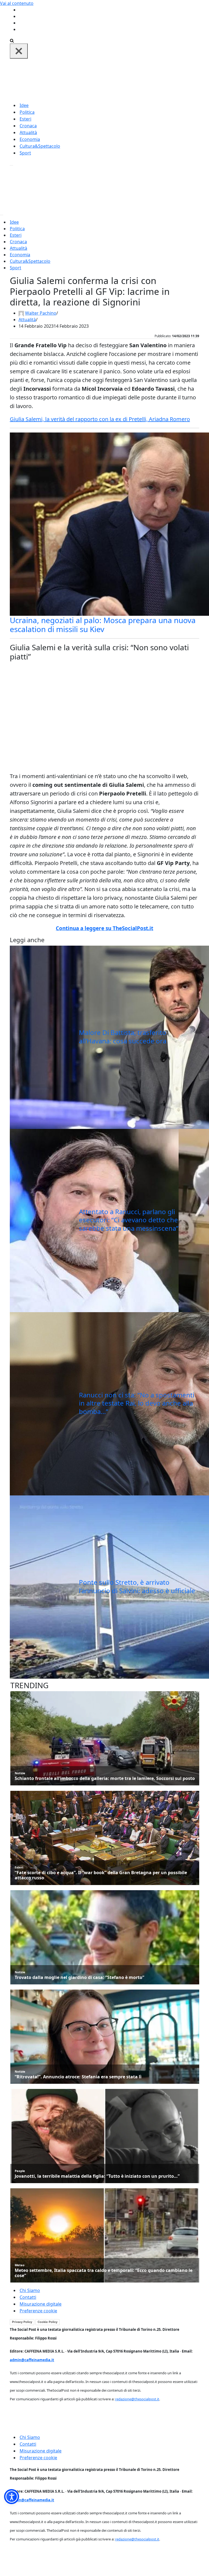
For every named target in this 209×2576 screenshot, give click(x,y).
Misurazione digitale (41, 2304)
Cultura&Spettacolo (40, 146)
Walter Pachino (41, 313)
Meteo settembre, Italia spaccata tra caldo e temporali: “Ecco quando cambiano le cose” (104, 2273)
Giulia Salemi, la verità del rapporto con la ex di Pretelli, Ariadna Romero (100, 419)
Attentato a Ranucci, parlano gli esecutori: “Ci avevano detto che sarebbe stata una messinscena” (129, 1220)
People (20, 2171)
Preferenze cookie (38, 2311)
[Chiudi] (19, 51)
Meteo (20, 2265)
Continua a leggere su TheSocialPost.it (104, 928)
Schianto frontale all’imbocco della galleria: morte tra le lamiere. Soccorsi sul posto (105, 1778)
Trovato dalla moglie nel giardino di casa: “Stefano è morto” (79, 1977)
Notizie (20, 1773)
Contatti (28, 2297)
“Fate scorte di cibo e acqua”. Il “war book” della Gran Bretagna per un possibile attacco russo (101, 1875)
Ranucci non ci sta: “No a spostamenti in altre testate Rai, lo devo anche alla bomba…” (137, 1403)
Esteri (25, 119)
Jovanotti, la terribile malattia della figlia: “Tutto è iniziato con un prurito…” (97, 2176)
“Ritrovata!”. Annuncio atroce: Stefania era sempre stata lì (78, 2077)
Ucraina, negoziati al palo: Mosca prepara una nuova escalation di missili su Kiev (103, 625)
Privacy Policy (22, 2322)
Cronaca (28, 126)
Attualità (28, 132)
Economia (30, 139)
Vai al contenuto (17, 3)
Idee (24, 105)
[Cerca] (12, 40)
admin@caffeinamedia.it (32, 2360)
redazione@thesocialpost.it (137, 2399)
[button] (12, 2497)
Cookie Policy (47, 2322)
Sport (25, 153)
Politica (27, 112)
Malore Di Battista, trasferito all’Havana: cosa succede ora (123, 1037)
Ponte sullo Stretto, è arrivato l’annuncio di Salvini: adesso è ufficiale (137, 1586)
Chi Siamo (30, 2290)
